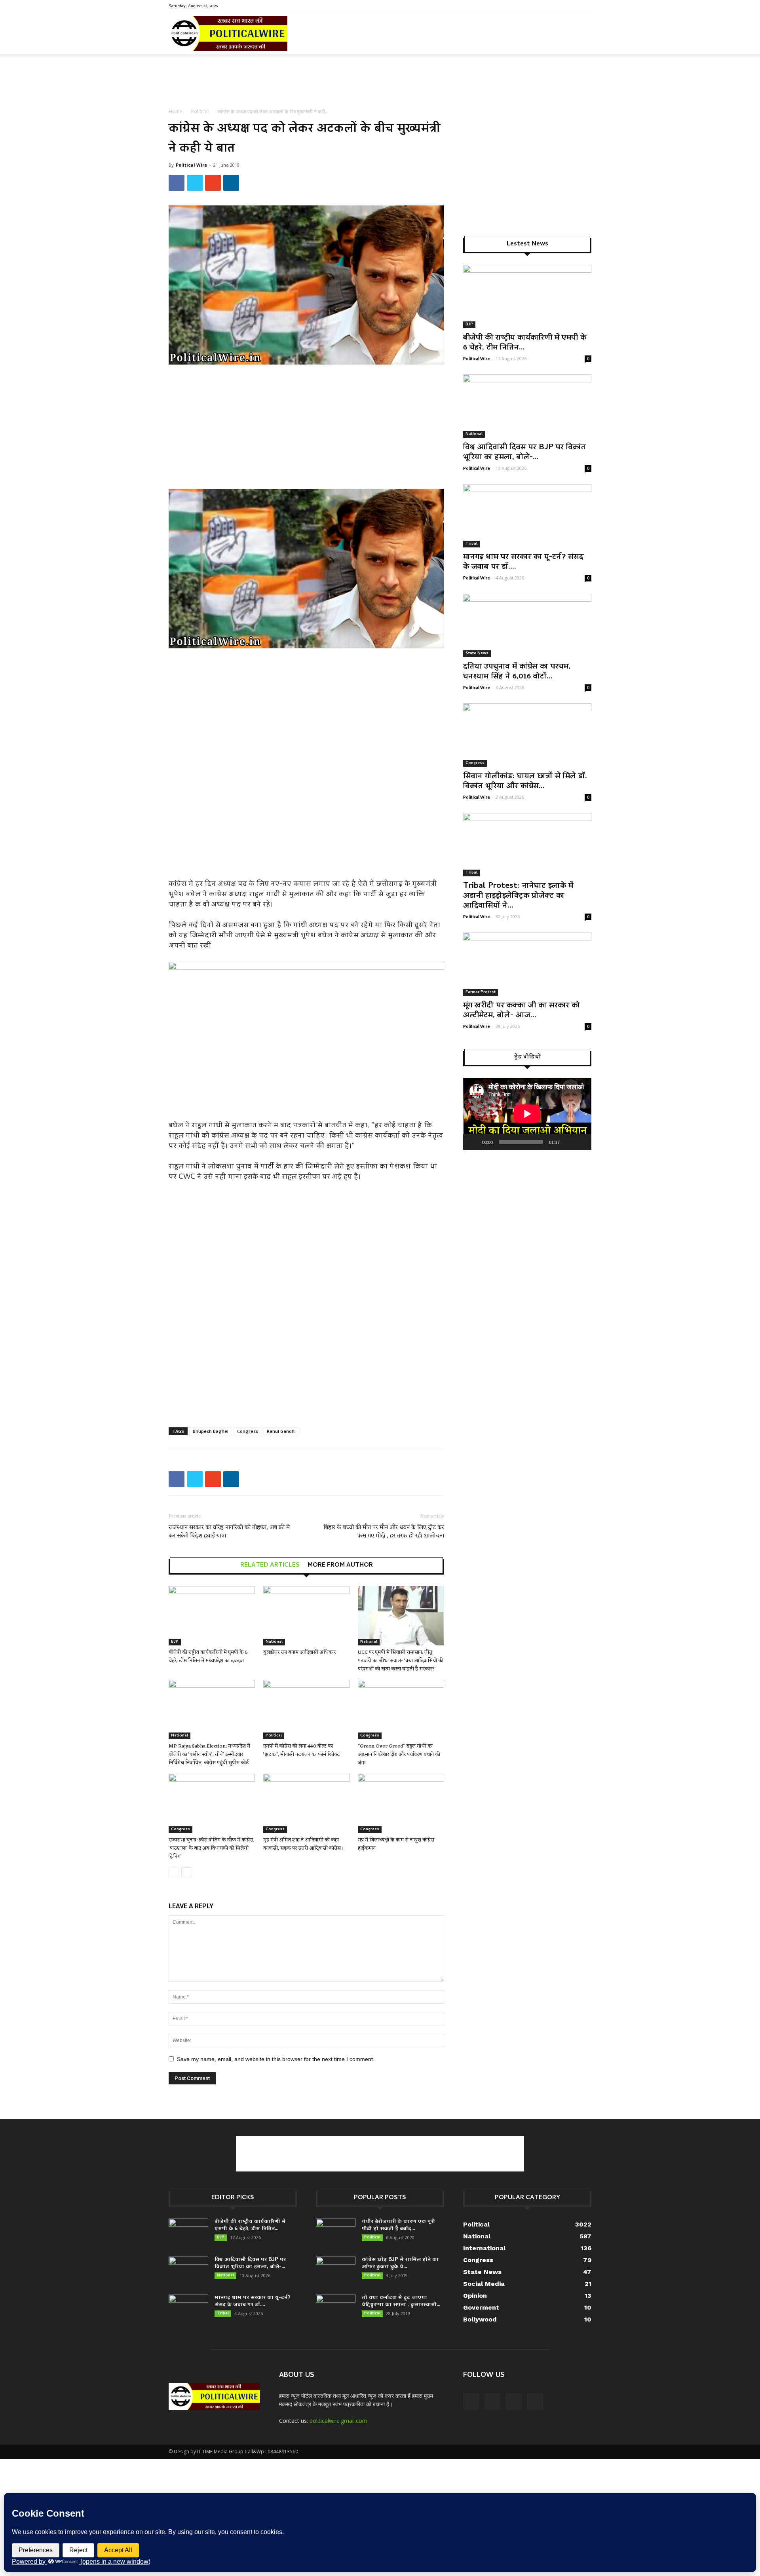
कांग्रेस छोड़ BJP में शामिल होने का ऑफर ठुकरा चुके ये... (400, 2263)
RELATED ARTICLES (270, 1565)
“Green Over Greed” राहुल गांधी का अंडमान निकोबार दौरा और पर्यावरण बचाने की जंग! (399, 1754)
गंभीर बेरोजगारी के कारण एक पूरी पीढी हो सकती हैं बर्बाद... (398, 2226)
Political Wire (191, 165)
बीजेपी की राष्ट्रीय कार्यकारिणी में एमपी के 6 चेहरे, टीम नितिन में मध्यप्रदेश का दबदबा (208, 1657)
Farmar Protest (481, 992)
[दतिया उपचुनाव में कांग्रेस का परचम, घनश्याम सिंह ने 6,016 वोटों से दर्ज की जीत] (527, 625)
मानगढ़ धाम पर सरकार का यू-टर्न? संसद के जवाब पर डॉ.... (523, 562)
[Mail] (559, 6)
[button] (582, 39)
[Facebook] (546, 6)
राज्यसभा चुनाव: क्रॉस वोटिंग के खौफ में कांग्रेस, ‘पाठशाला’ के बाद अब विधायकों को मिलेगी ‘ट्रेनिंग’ (212, 1848)
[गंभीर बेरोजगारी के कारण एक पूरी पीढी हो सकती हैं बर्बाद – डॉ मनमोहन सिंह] (336, 2232)
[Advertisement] (380, 82)
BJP (175, 1642)
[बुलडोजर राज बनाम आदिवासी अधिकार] (306, 1616)
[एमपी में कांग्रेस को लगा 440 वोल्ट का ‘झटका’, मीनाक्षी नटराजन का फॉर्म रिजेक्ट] (306, 1710)
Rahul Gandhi (281, 1431)
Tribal (471, 544)
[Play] (473, 1142)
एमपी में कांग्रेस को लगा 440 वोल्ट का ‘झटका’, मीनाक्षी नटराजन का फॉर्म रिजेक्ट (302, 1750)
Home (176, 111)
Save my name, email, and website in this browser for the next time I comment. (276, 2059)
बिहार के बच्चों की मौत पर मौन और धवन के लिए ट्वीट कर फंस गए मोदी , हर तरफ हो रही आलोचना (384, 1532)
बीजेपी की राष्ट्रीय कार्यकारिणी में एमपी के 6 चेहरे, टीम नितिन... (525, 343)
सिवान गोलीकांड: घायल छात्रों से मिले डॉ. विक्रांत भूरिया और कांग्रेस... (525, 782)
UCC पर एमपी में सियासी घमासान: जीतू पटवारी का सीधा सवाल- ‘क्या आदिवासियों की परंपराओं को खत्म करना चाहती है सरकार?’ (401, 1661)
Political (200, 111)
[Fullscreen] (581, 1142)
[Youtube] (585, 6)
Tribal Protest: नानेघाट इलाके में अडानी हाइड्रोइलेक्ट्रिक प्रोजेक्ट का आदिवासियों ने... (518, 896)
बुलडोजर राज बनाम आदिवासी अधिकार (299, 1652)
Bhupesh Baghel (211, 1431)
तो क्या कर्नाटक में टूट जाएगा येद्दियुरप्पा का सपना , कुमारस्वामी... (401, 2301)
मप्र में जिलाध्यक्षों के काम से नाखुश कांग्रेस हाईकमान (396, 1844)
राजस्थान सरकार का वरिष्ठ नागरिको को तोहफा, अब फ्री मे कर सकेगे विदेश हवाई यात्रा (229, 1532)
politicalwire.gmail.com (338, 2421)
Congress (248, 1431)
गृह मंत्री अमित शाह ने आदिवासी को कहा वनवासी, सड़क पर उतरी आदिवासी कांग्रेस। (303, 1844)
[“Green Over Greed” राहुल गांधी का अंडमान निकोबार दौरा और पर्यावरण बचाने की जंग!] (401, 1710)
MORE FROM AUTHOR (340, 1565)
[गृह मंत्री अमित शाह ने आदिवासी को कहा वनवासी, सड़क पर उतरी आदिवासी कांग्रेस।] (306, 1803)
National (274, 1642)
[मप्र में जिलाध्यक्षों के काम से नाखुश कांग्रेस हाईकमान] (401, 1803)
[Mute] (568, 1142)
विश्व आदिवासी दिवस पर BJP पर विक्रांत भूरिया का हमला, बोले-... (524, 453)
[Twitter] (572, 6)
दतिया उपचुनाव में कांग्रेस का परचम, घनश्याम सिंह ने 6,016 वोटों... (517, 672)
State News (477, 653)
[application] (527, 1114)
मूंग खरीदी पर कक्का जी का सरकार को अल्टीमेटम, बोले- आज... (522, 1011)
